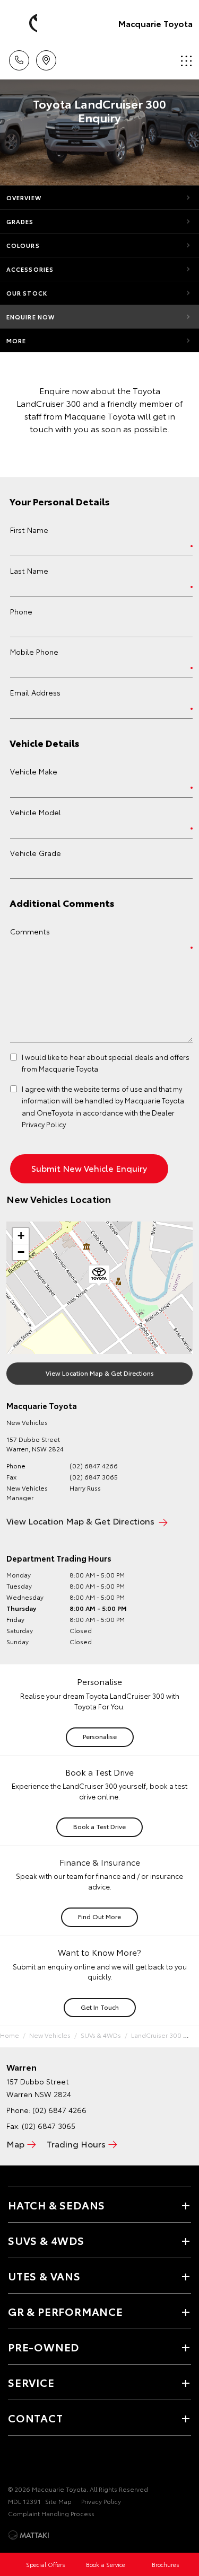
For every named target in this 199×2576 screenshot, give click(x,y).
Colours (23, 245)
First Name (29, 530)
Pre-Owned (44, 2347)
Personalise (100, 1736)
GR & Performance (66, 2311)
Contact (36, 2418)
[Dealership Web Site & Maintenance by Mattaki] (29, 2535)
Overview (24, 198)
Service (31, 2382)
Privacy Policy (101, 2501)
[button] (99, 1276)
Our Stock (27, 293)
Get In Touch (100, 2007)
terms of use (122, 1089)
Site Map (58, 2501)
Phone (21, 611)
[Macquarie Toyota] (24, 23)
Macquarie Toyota (155, 23)
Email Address (35, 692)
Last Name (29, 571)
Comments (30, 931)
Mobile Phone (34, 652)
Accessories (30, 269)
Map (15, 2143)
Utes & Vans (44, 2276)
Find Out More (99, 1916)
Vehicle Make (34, 771)
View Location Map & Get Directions (100, 1373)
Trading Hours (76, 2143)
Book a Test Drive (99, 1826)
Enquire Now (31, 317)
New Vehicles (50, 2035)
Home (10, 2035)
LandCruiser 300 (156, 2035)
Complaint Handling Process (51, 2513)
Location (46, 57)
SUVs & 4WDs (101, 2035)
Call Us (19, 57)
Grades (20, 221)
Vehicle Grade (36, 853)
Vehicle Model (36, 812)
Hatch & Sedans (57, 2205)
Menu (185, 57)
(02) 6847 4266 (94, 1465)
